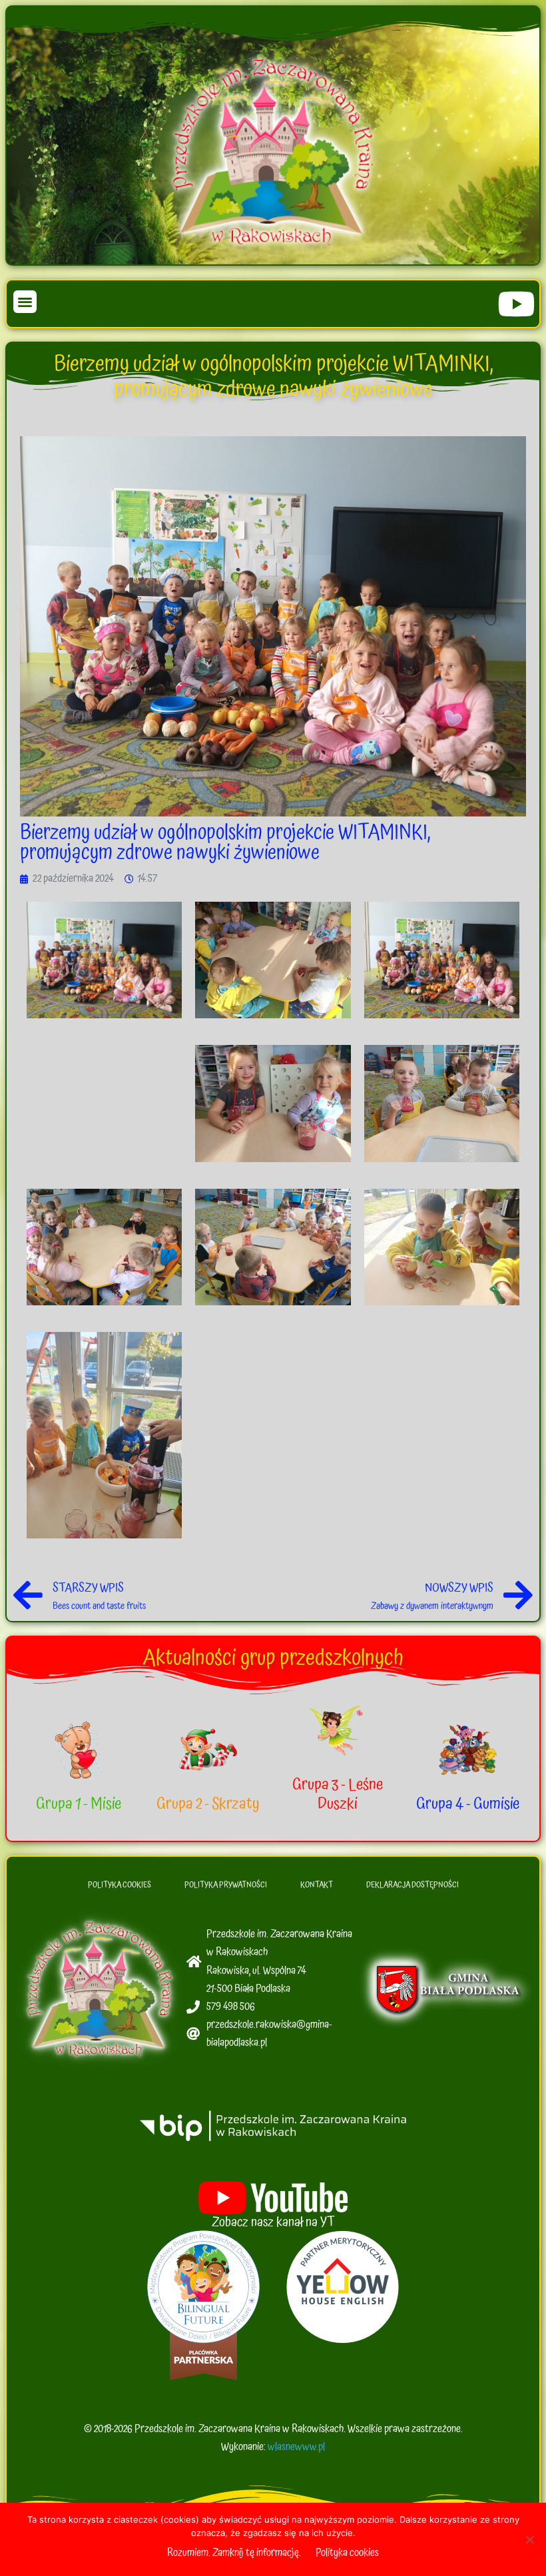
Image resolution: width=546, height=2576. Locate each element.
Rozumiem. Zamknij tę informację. (234, 2553)
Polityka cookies (347, 2553)
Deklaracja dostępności (412, 1885)
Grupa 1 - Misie (79, 1804)
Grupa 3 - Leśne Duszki (338, 1794)
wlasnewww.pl (296, 2447)
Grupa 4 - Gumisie (468, 1804)
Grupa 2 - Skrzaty (208, 1804)
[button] (25, 302)
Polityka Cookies (120, 1885)
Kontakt (317, 1885)
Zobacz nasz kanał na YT (273, 2222)
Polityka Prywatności (226, 1885)
